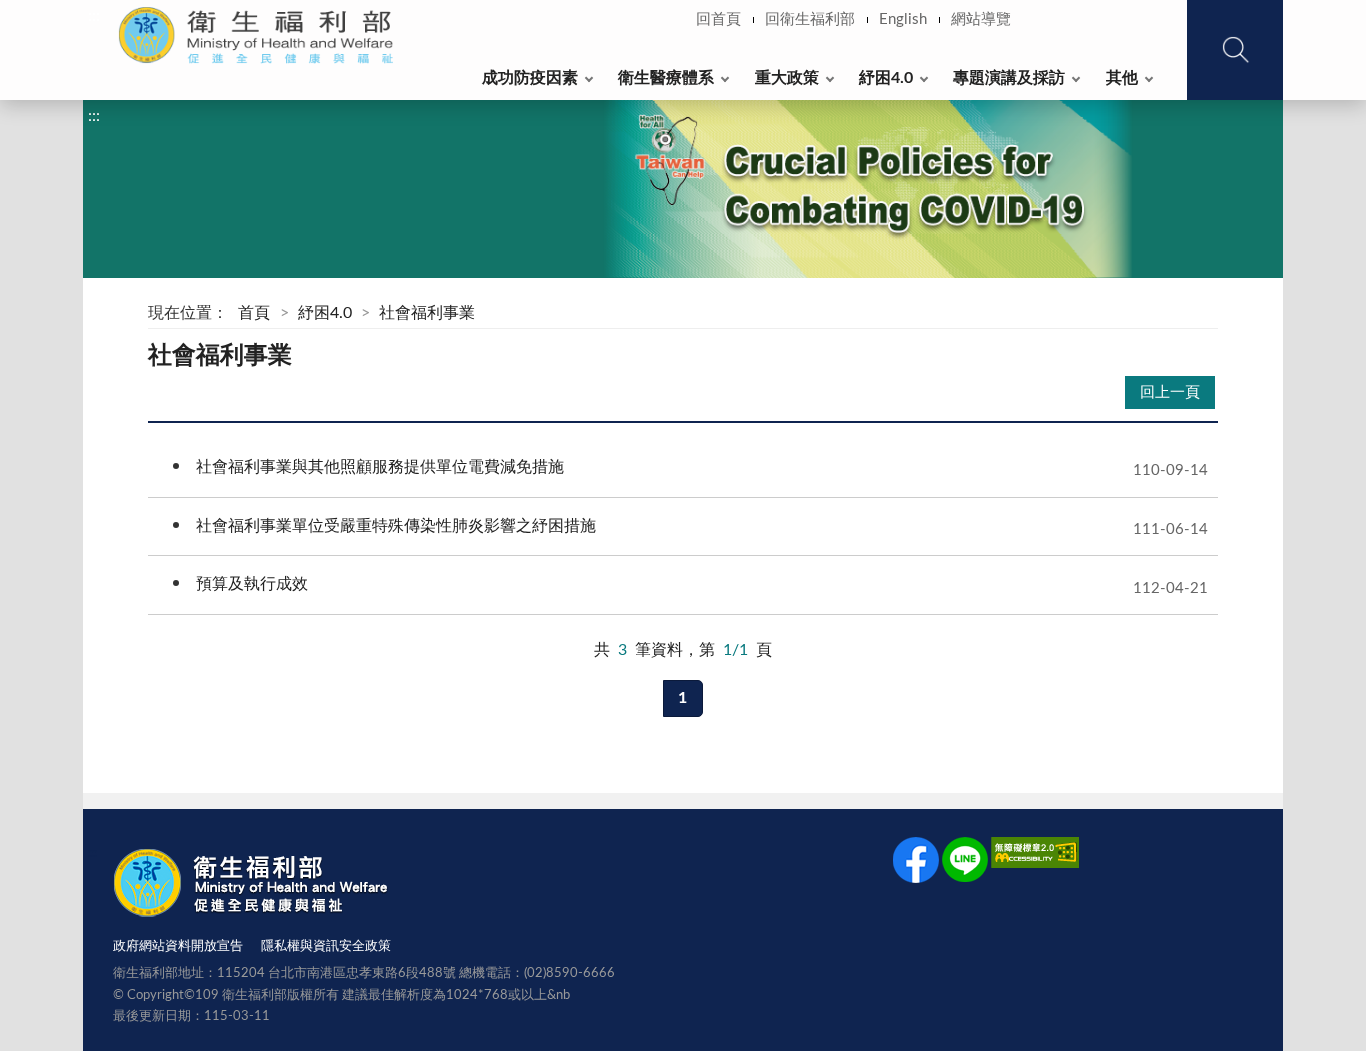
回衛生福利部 (810, 19)
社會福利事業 (427, 313)
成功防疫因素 (530, 78)
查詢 (1235, 50)
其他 (1122, 78)
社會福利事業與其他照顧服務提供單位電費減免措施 (678, 471)
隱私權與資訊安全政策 (326, 946)
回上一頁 (1170, 392)
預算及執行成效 (678, 588)
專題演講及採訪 (1009, 78)
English (903, 19)
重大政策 (787, 78)
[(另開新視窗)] (916, 864)
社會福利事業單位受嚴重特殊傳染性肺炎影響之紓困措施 (678, 530)
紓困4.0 (886, 78)
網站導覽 (981, 19)
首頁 (254, 313)
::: (94, 16)
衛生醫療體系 (666, 78)
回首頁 (718, 19)
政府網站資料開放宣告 (178, 946)
